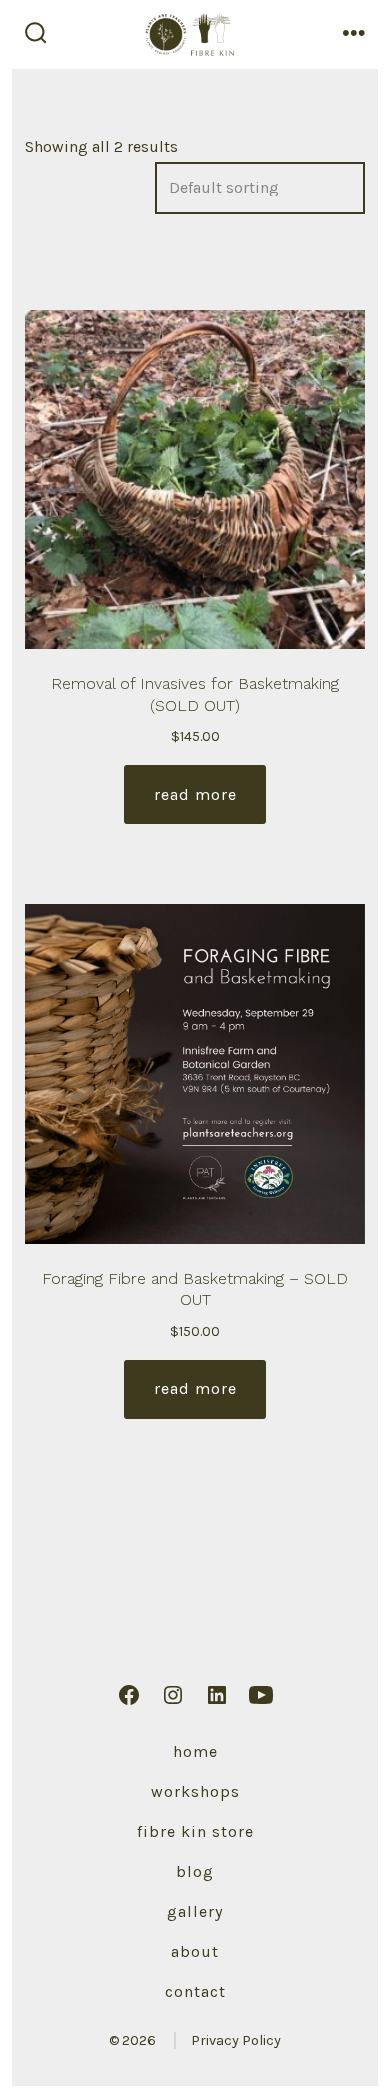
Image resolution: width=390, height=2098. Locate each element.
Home (195, 1751)
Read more (195, 794)
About (195, 1951)
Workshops (195, 1791)
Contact (195, 1991)
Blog (195, 1871)
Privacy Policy (236, 2040)
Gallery (195, 1911)
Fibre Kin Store (195, 1831)
